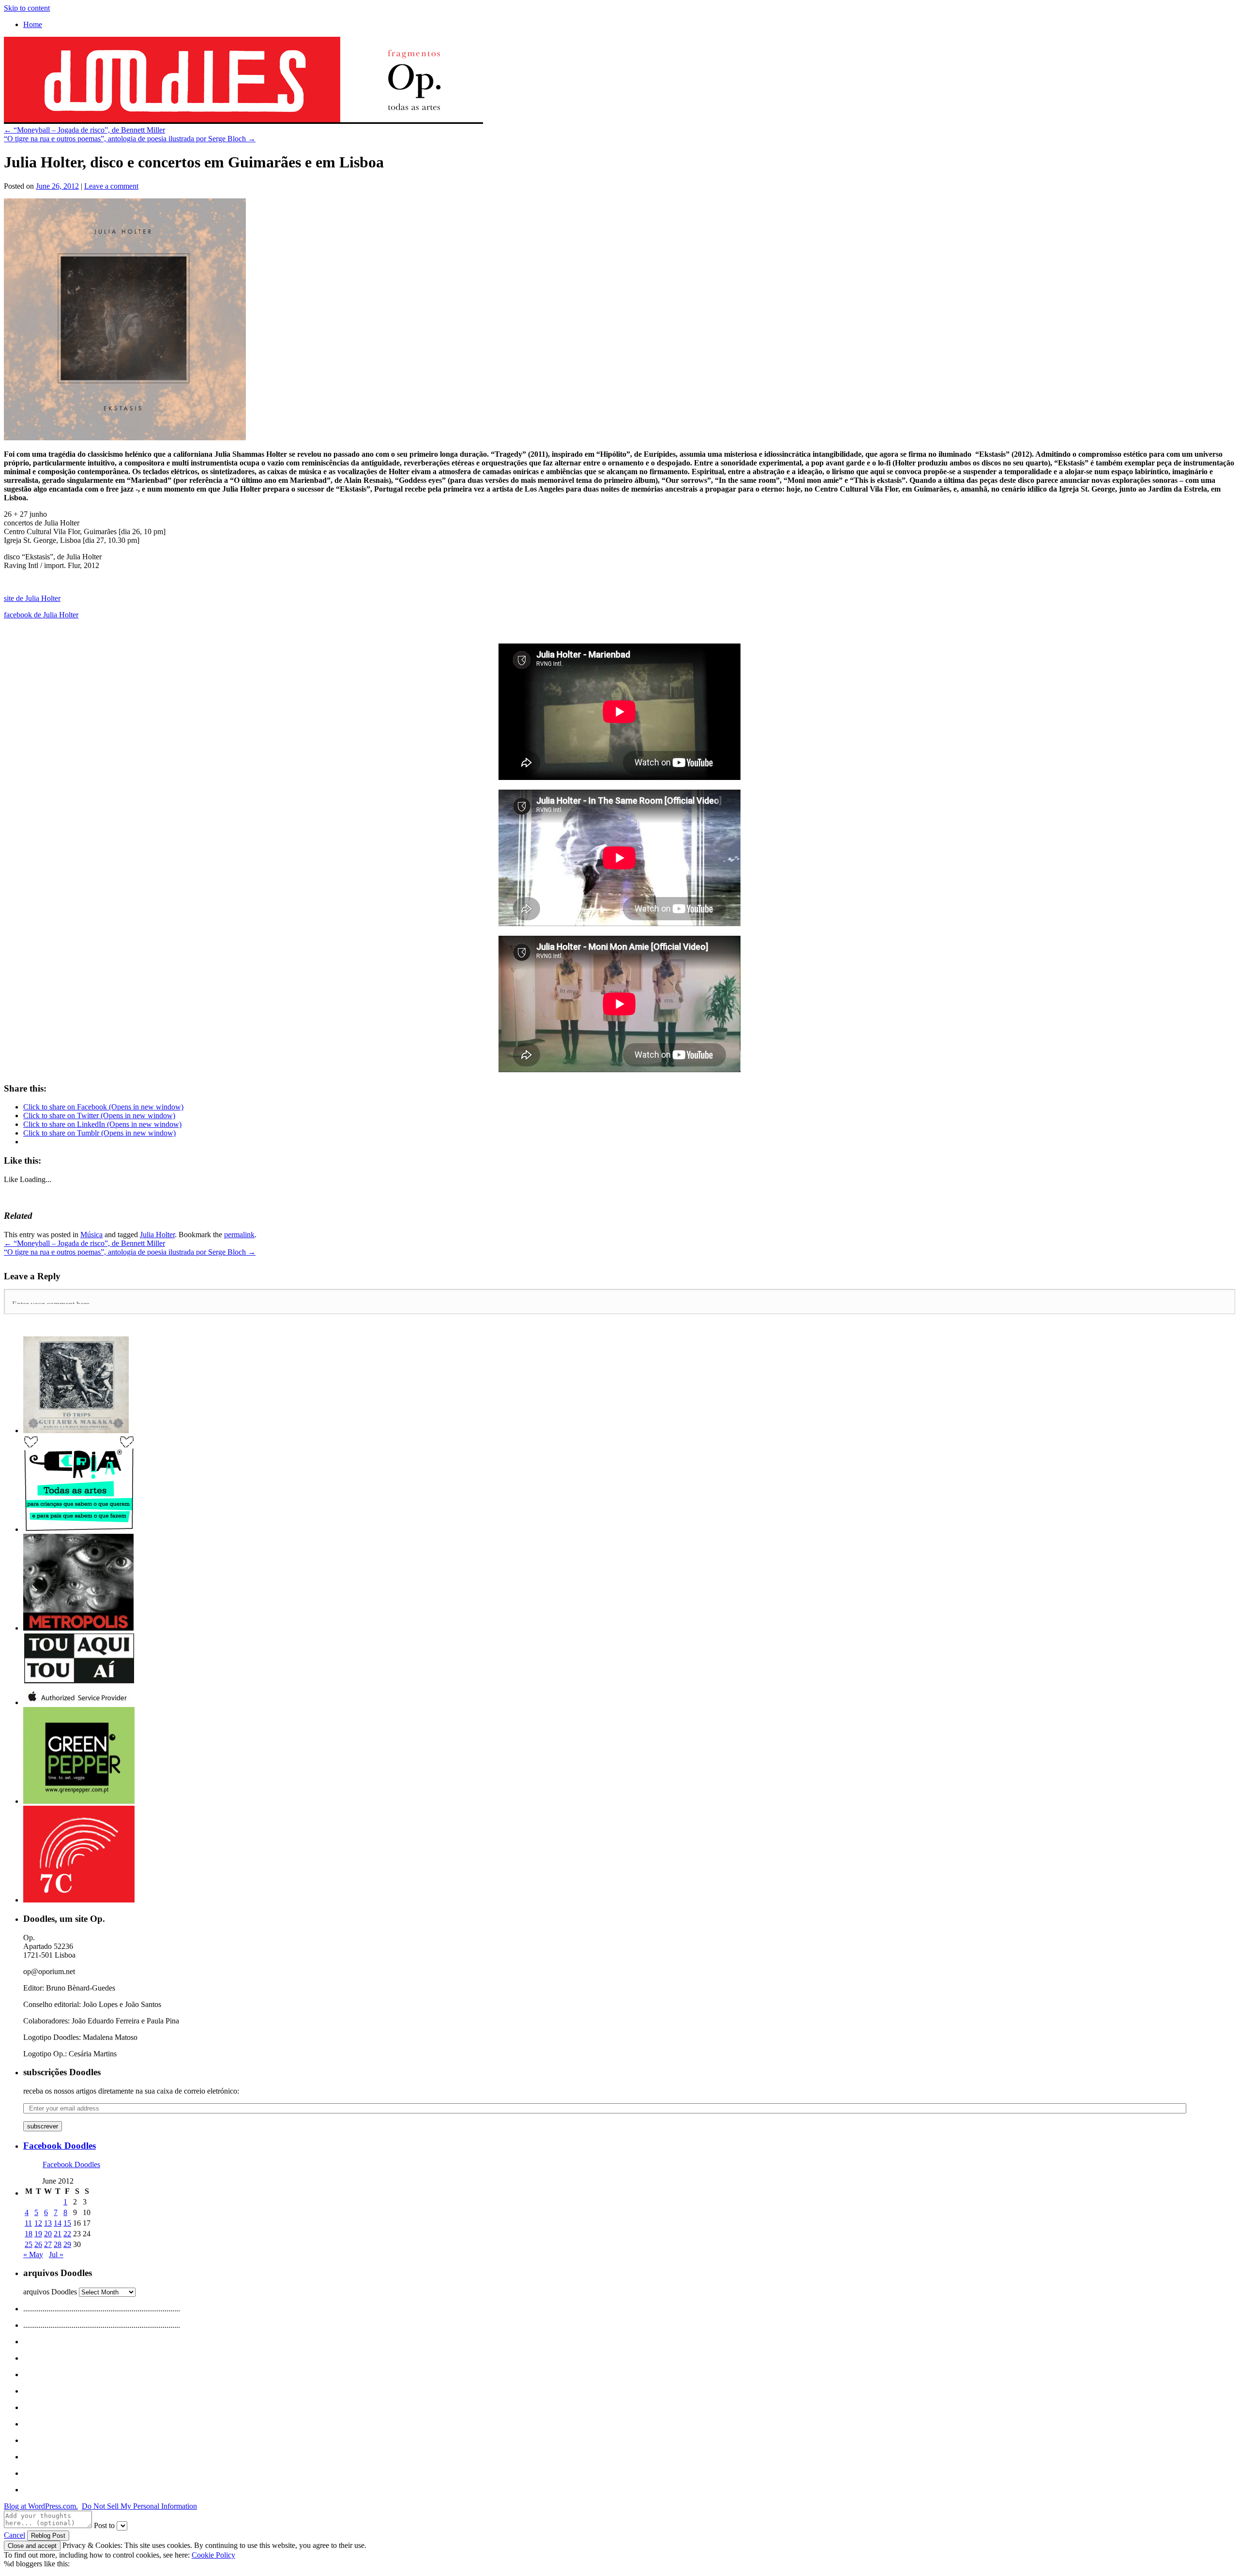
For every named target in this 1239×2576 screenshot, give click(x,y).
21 (58, 2234)
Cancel (15, 2535)
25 (29, 2244)
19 (38, 2234)
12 (38, 2223)
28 (58, 2244)
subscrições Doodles (62, 2072)
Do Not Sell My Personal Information (139, 2506)
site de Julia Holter (32, 598)
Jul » (56, 2254)
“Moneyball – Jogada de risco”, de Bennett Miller (84, 130)
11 (28, 2223)
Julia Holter (157, 1235)
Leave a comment (111, 186)
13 (48, 2223)
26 (38, 2244)
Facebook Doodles (60, 2146)
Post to (104, 2525)
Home (33, 24)
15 (67, 2223)
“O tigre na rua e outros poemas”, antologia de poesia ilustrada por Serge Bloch (130, 139)
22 (67, 2234)
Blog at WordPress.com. (41, 2506)
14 (58, 2223)
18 (29, 2234)
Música (91, 1235)
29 (67, 2244)
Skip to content (27, 8)
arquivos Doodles (50, 2292)
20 (48, 2234)
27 (48, 2244)
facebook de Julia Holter (41, 615)
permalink (239, 1235)
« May (33, 2254)
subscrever (43, 2126)
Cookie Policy (213, 2555)
